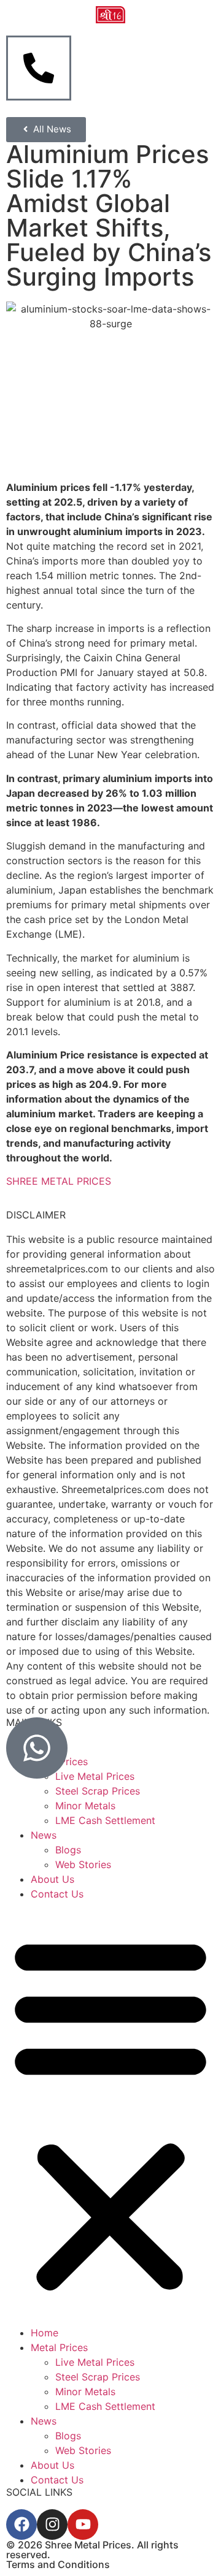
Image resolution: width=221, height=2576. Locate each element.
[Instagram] (52, 2525)
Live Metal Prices (95, 2362)
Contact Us (57, 1894)
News (44, 1835)
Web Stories (83, 1864)
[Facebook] (21, 2525)
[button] (110, 2113)
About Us (52, 1879)
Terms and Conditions (58, 2564)
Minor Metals (85, 1806)
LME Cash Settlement (105, 1820)
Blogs (68, 1850)
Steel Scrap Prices (98, 1791)
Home (45, 2333)
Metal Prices (59, 2347)
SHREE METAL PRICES (59, 1181)
